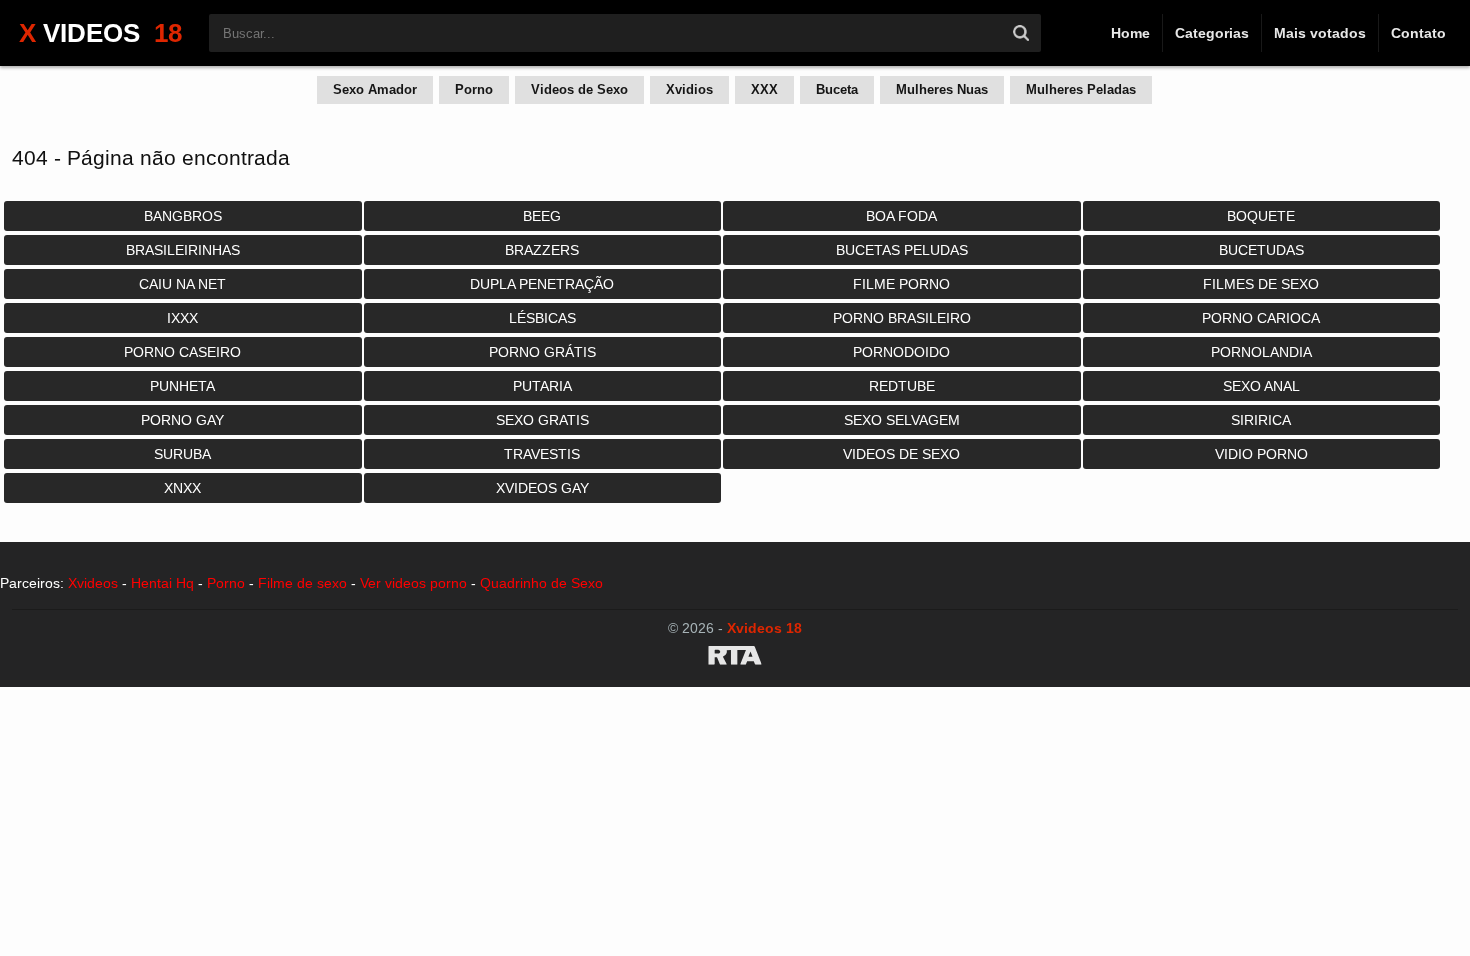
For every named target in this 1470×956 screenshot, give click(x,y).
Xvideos (93, 583)
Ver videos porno (413, 583)
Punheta (182, 386)
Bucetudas (1261, 250)
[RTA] (735, 659)
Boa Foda (901, 216)
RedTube (902, 386)
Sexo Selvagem (902, 420)
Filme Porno (901, 284)
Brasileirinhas (183, 250)
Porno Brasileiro (902, 318)
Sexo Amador (375, 89)
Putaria (542, 386)
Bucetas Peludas (902, 250)
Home (1130, 33)
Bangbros (183, 216)
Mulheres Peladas (1081, 89)
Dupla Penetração (542, 284)
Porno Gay (182, 420)
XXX (764, 89)
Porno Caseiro (182, 352)
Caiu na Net (182, 284)
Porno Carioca (1261, 318)
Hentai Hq (162, 583)
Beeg (542, 216)
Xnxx (182, 488)
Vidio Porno (1261, 454)
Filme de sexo (302, 583)
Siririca (1261, 420)
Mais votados (1320, 33)
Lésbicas (542, 318)
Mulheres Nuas (942, 89)
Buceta (837, 89)
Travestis (542, 454)
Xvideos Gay (542, 488)
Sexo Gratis (542, 420)
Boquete (1261, 216)
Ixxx (182, 318)
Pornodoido (901, 352)
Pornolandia (1261, 352)
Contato (1418, 33)
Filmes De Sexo (1261, 284)
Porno (474, 89)
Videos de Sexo (579, 89)
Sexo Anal (1261, 386)
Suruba (182, 454)
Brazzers (542, 250)
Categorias (1212, 33)
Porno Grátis (542, 352)
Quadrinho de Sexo (541, 583)
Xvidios (689, 89)
